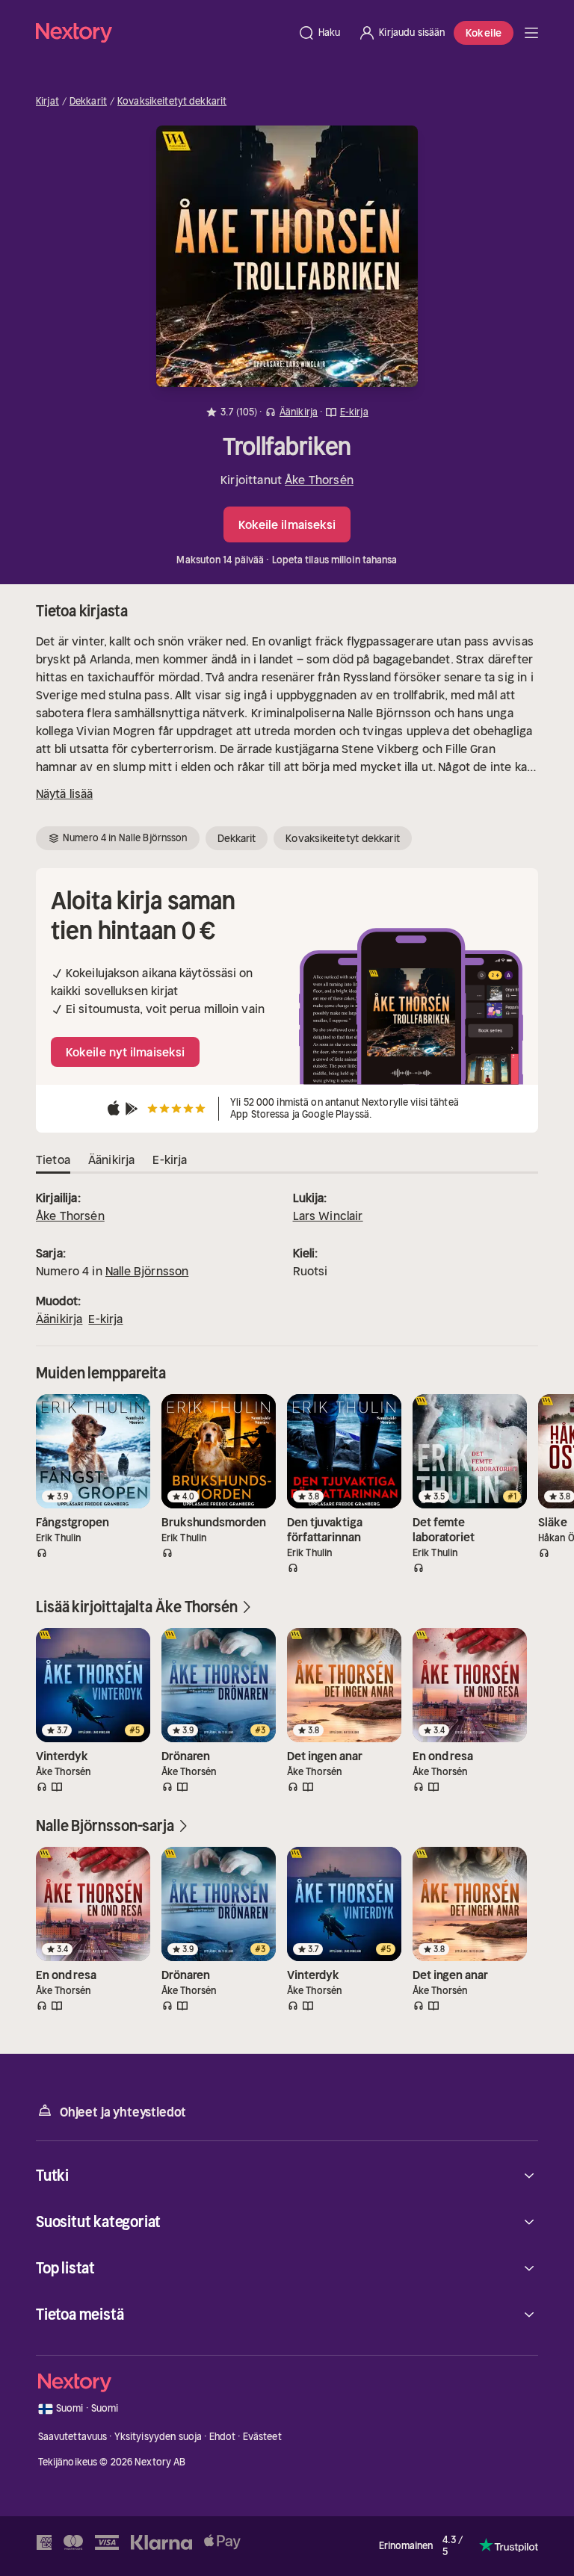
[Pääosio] (531, 33)
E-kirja (105, 1319)
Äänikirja (59, 1319)
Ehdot (223, 2437)
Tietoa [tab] (53, 1159)
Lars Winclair (328, 1216)
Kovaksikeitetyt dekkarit (172, 102)
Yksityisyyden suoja (158, 2437)
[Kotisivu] (162, 32)
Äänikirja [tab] (111, 1159)
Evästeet (262, 2437)
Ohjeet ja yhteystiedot (123, 2112)
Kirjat (47, 102)
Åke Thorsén (319, 480)
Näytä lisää (64, 793)
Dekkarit (88, 102)
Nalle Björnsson (147, 1271)
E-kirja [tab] (170, 1159)
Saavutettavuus (73, 2437)
